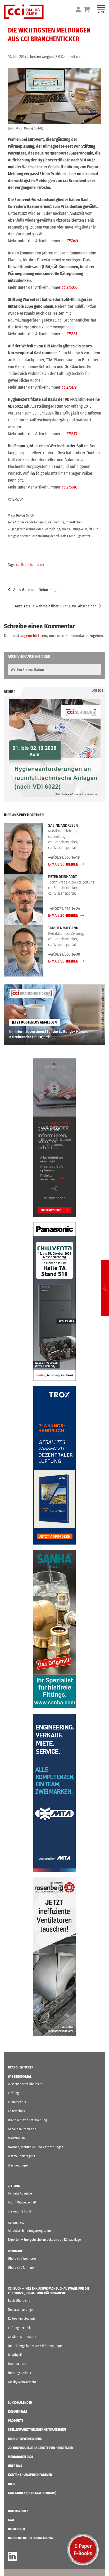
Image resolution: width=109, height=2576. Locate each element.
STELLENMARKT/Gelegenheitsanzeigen (37, 2429)
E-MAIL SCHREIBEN (64, 864)
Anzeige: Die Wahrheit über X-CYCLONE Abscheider (55, 606)
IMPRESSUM (16, 2529)
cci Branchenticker (30, 565)
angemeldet (30, 636)
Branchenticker (21, 2067)
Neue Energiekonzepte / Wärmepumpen (36, 2346)
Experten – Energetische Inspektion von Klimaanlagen (45, 2240)
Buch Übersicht (19, 2301)
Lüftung (13, 2093)
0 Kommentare (69, 57)
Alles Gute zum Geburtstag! (35, 590)
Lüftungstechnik (19, 2328)
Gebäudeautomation (22, 2129)
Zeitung (14, 2186)
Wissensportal (20, 2077)
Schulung (16, 2223)
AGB (11, 2520)
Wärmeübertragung (22, 2156)
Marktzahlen (16, 2138)
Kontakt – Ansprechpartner (30, 2475)
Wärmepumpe (18, 2165)
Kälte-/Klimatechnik (22, 2319)
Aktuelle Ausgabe (20, 2193)
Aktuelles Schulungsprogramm (29, 2231)
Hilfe (12, 2484)
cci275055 (70, 287)
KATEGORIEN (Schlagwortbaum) (32, 2493)
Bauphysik (15, 2355)
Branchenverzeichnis (25, 2439)
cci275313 (69, 434)
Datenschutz (18, 2511)
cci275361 (69, 334)
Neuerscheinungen (21, 2310)
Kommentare (18, 2412)
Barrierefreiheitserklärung (30, 2538)
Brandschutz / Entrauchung (27, 2120)
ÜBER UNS (15, 2466)
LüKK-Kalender (20, 2403)
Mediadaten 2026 (21, 2457)
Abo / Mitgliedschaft (22, 2202)
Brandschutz (17, 2364)
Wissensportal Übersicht (25, 2084)
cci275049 (70, 241)
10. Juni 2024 (17, 57)
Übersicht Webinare (22, 2259)
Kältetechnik (17, 2111)
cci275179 (69, 387)
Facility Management (22, 2382)
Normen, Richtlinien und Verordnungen (36, 2147)
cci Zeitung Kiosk (20, 2211)
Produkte (16, 2421)
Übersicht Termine (21, 2268)
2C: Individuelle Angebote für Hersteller (40, 2448)
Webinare (15, 2251)
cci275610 (69, 487)
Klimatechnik (17, 2102)
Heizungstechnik (19, 2373)
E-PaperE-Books (83, 2550)
